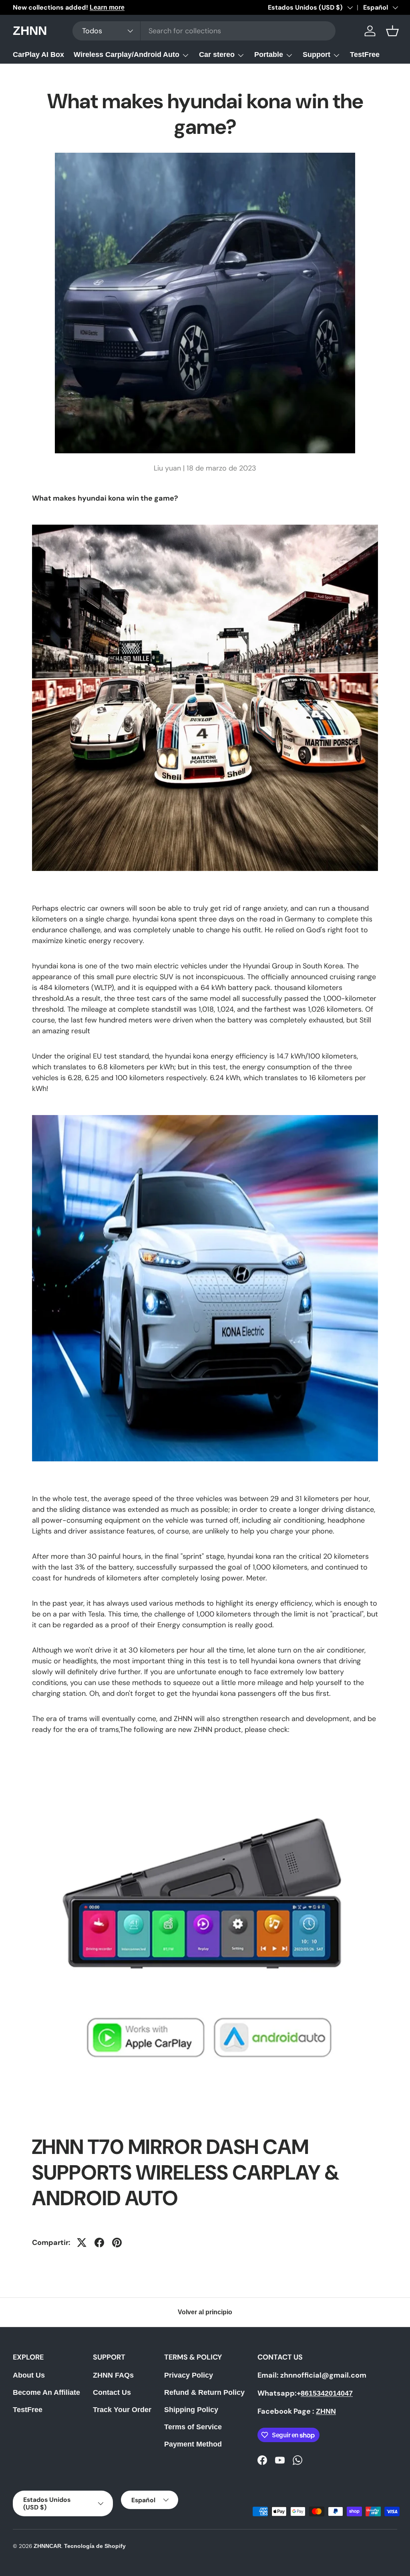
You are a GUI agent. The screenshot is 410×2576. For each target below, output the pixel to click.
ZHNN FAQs (113, 2375)
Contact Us (112, 2392)
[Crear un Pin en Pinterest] (117, 2243)
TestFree (365, 55)
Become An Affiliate (46, 2392)
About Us (29, 2375)
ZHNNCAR (47, 2546)
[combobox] (204, 31)
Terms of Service (193, 2427)
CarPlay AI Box (38, 55)
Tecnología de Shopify (95, 2546)
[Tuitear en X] (82, 2243)
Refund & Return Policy (204, 2392)
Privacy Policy (189, 2375)
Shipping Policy (191, 2410)
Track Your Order (122, 2410)
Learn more (107, 7)
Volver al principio (205, 2312)
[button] (392, 31)
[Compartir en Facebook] (99, 2243)
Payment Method (193, 2444)
